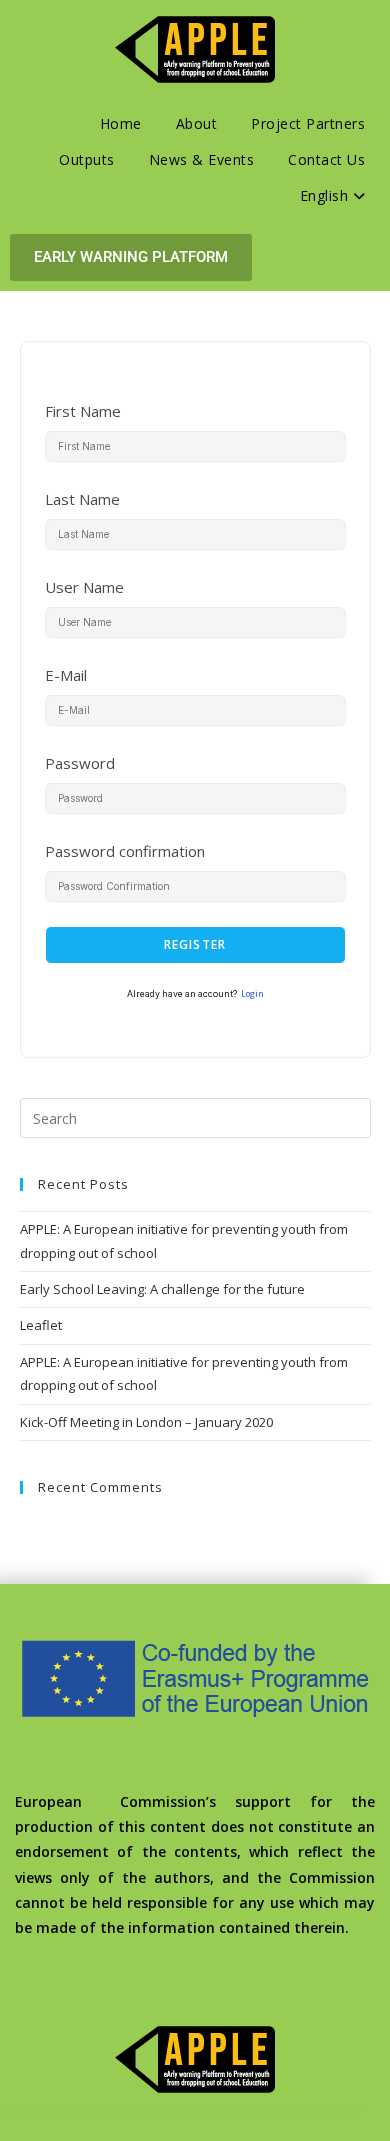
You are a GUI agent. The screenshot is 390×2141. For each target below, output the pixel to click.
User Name (84, 587)
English (326, 195)
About (197, 123)
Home (121, 123)
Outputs (87, 159)
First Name (83, 411)
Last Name (82, 499)
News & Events (202, 159)
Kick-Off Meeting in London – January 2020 (146, 1422)
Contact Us (326, 159)
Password (80, 763)
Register (195, 944)
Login (252, 994)
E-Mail (66, 675)
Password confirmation (125, 851)
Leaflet (41, 1325)
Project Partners (308, 123)
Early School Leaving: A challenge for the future (162, 1289)
